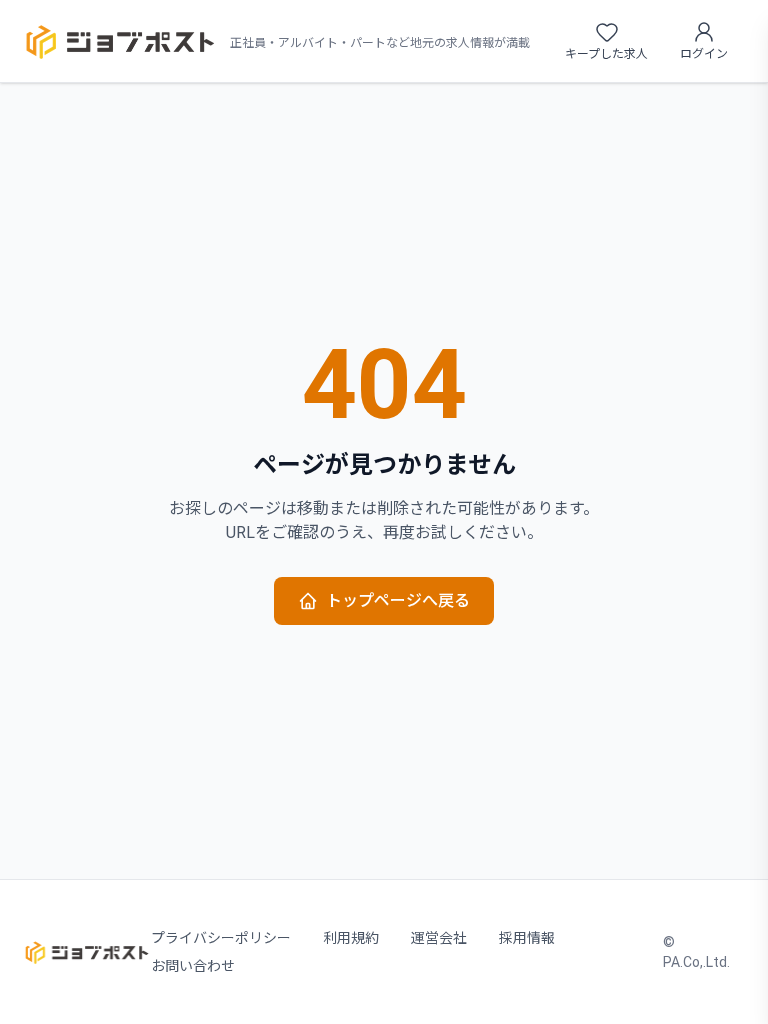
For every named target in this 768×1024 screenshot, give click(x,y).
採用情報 (527, 938)
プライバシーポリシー (221, 938)
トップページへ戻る (398, 600)
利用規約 (351, 938)
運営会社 (439, 938)
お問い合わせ (193, 966)
